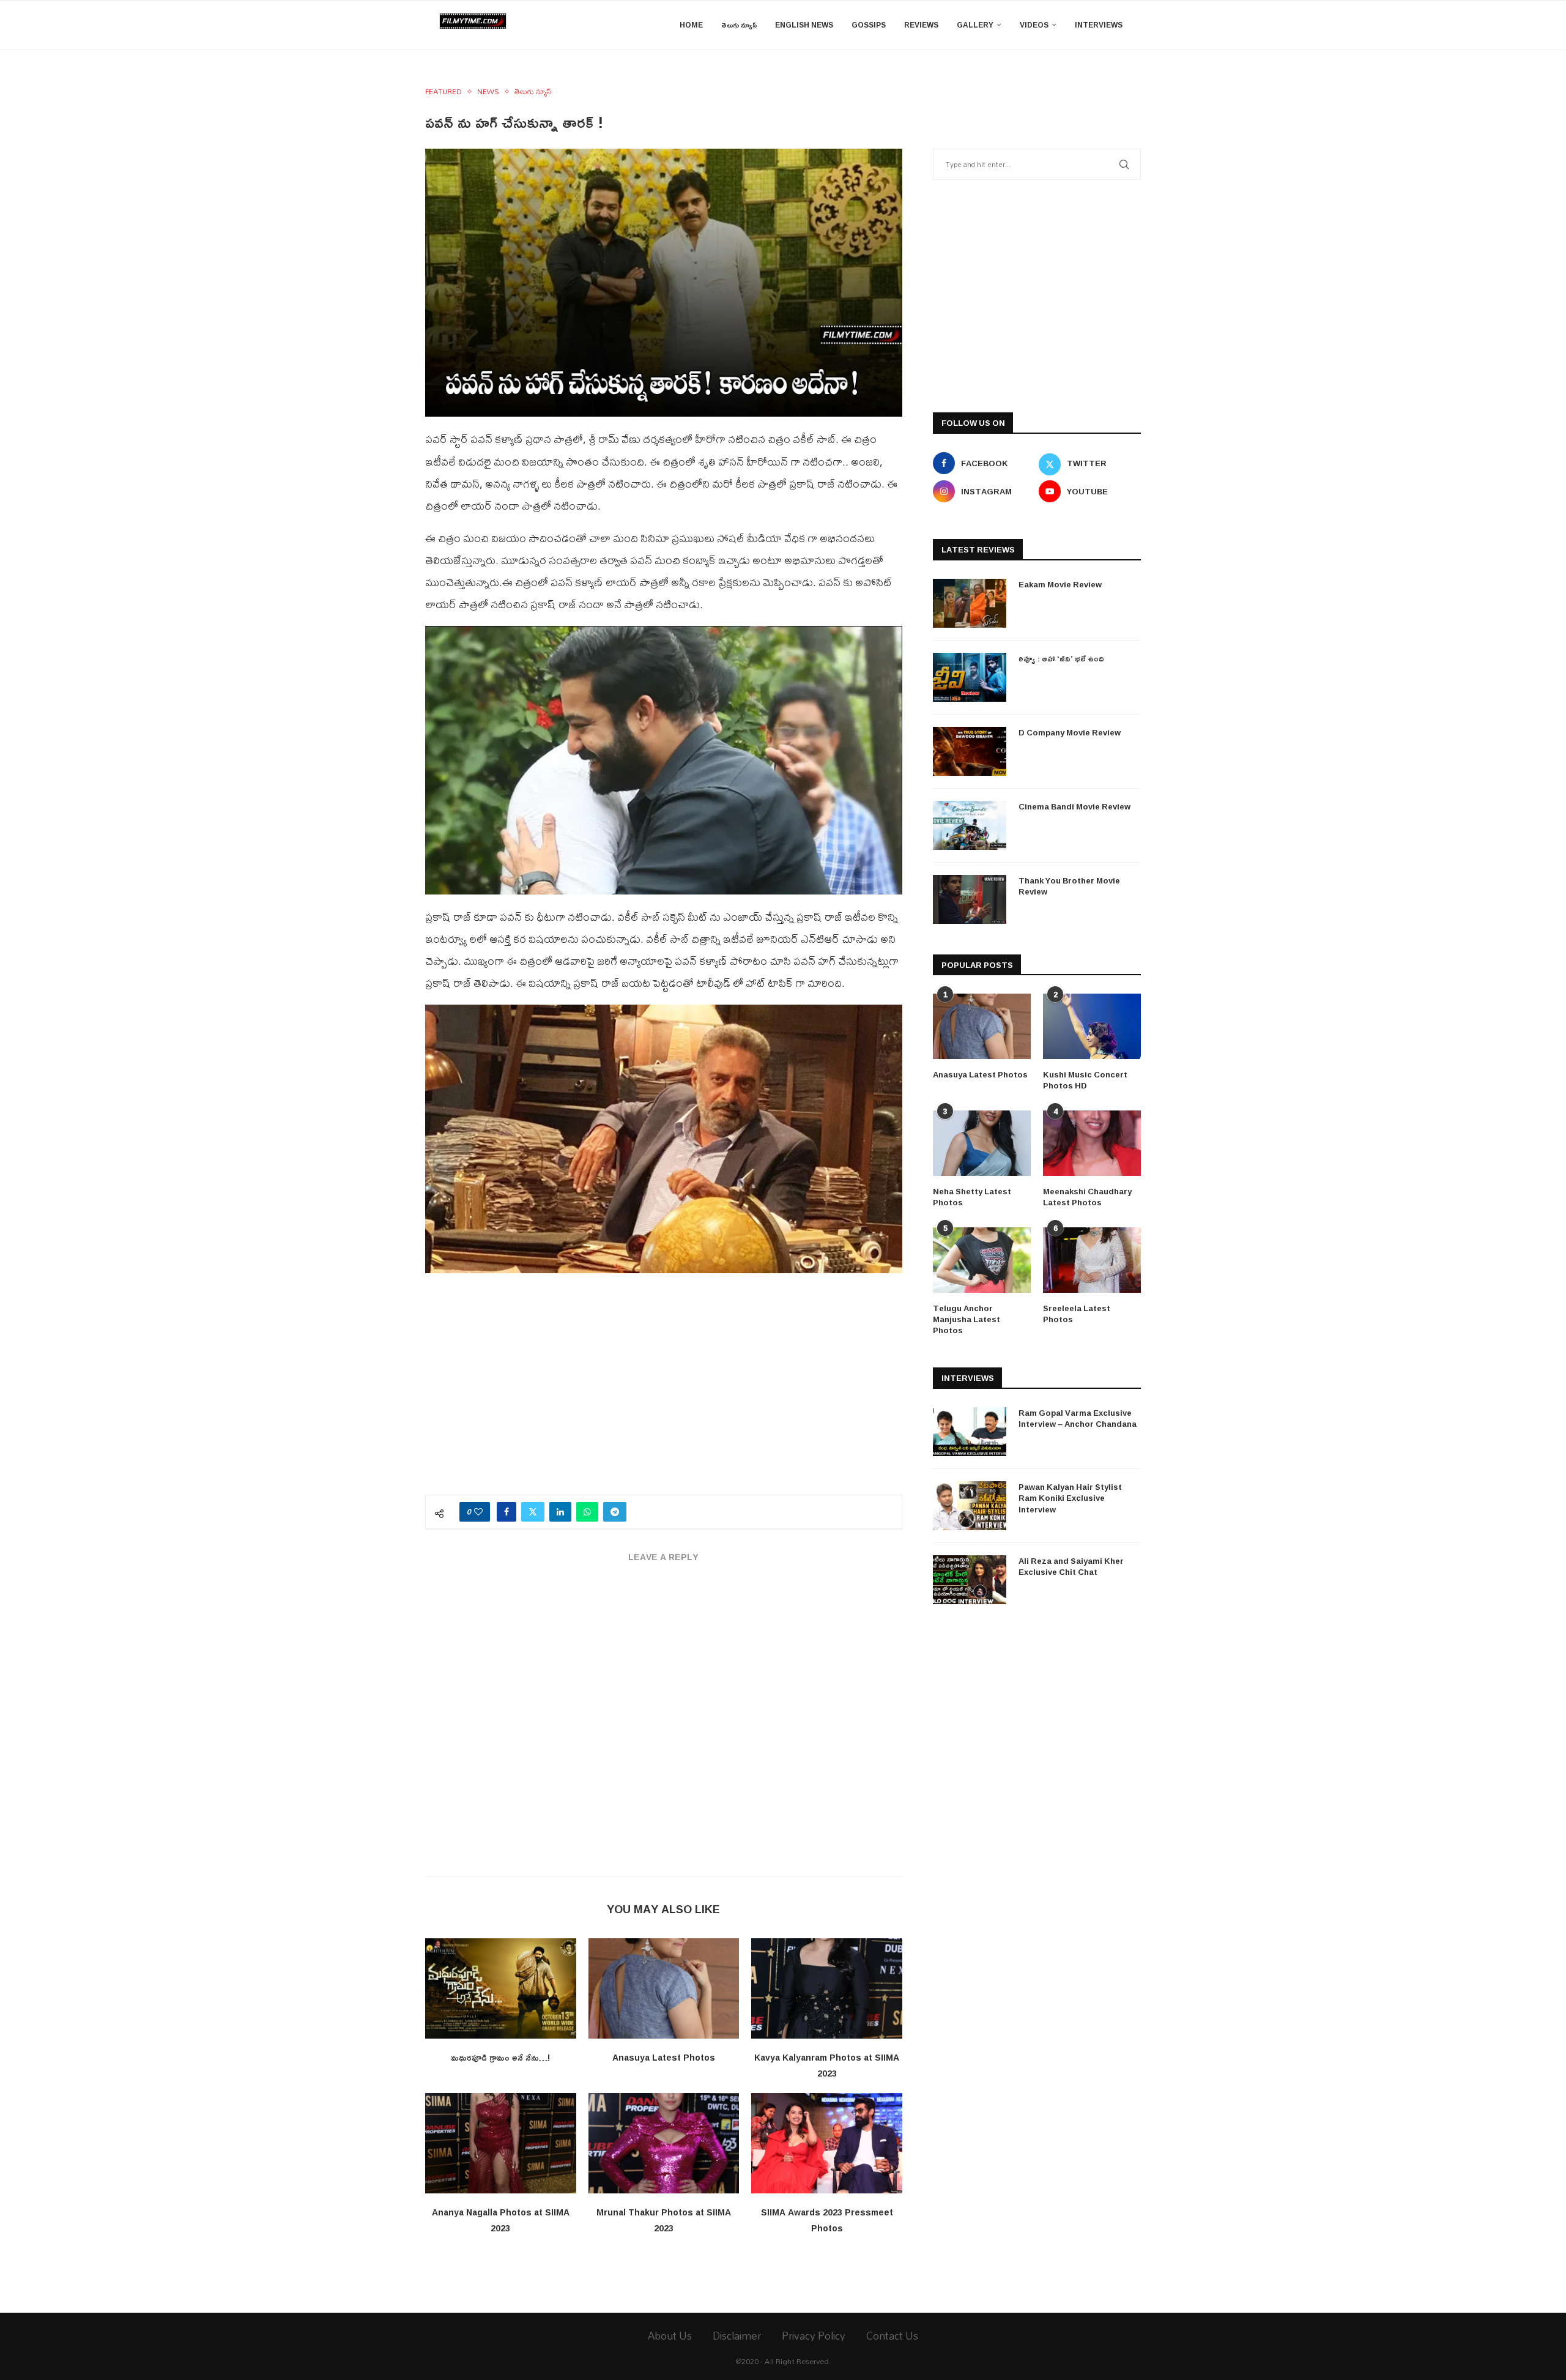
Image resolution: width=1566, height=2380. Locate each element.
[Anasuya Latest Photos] (664, 1988)
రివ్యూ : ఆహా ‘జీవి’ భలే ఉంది (1061, 658)
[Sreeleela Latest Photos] (1092, 1260)
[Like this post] (478, 1512)
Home (691, 25)
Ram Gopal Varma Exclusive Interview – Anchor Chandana (1078, 1418)
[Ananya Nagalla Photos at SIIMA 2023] (501, 2143)
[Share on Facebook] (507, 1512)
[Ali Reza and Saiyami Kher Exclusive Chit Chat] (970, 1580)
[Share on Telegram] (615, 1512)
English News (804, 25)
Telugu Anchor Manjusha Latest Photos (967, 1319)
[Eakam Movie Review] (970, 603)
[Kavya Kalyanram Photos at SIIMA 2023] (827, 1988)
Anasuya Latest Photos (664, 2057)
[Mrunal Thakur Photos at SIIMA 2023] (664, 2143)
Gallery (975, 25)
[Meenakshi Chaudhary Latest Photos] (1092, 1143)
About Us (670, 2336)
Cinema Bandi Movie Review (1074, 806)
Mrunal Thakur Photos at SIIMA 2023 (664, 2220)
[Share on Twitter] (533, 1512)
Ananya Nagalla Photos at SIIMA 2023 (501, 2220)
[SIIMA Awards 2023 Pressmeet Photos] (827, 2143)
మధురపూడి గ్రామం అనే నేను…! (500, 2057)
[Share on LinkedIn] (560, 1512)
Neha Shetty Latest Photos (972, 1197)
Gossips (869, 25)
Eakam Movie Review (1060, 584)
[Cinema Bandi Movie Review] (970, 825)
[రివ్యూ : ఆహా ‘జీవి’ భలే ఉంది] (970, 677)
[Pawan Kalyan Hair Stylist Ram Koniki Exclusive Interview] (970, 1506)
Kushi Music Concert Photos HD (1085, 1080)
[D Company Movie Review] (970, 751)
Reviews (921, 25)
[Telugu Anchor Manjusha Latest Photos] (982, 1260)
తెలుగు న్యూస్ (739, 25)
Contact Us (892, 2336)
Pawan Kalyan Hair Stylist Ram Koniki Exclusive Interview (1070, 1498)
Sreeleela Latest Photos (1077, 1314)
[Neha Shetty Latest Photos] (982, 1143)
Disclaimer (737, 2336)
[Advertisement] (664, 1391)
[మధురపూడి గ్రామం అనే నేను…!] (501, 1988)
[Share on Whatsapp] (587, 1512)
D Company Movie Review (1070, 732)
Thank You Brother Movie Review (1069, 886)
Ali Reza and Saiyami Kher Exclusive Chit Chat (1071, 1566)
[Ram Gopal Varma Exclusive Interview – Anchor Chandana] (970, 1432)
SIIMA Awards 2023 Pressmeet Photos (827, 2220)
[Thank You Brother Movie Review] (970, 899)
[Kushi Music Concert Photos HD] (1092, 1026)
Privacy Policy (814, 2336)
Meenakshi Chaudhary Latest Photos (1087, 1197)
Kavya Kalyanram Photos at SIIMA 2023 (827, 2065)
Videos (1034, 25)
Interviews (1099, 25)
